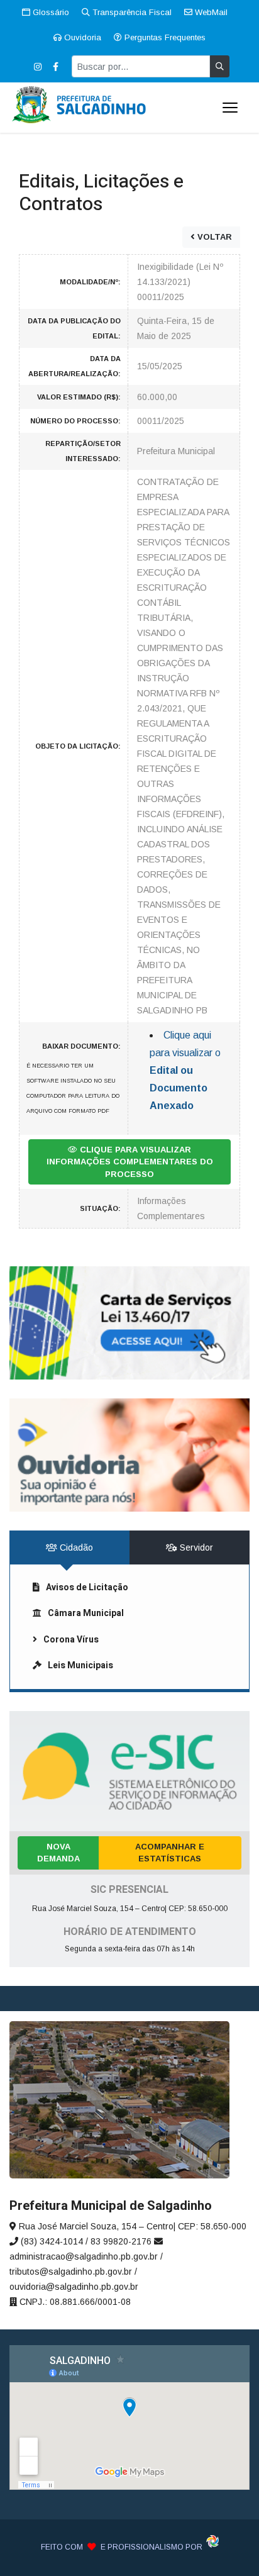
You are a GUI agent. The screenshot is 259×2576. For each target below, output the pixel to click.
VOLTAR (213, 237)
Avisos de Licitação (87, 1587)
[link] (129, 1323)
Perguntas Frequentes (164, 37)
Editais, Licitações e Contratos (101, 193)
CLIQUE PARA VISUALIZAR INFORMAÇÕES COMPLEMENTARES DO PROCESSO (130, 1162)
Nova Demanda (58, 1853)
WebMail (210, 12)
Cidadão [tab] (75, 1547)
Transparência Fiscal (131, 12)
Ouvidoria (81, 37)
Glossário (50, 12)
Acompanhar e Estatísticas (170, 1853)
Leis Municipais (80, 1665)
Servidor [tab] (195, 1547)
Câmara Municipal (86, 1613)
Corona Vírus (71, 1640)
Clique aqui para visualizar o (185, 1070)
